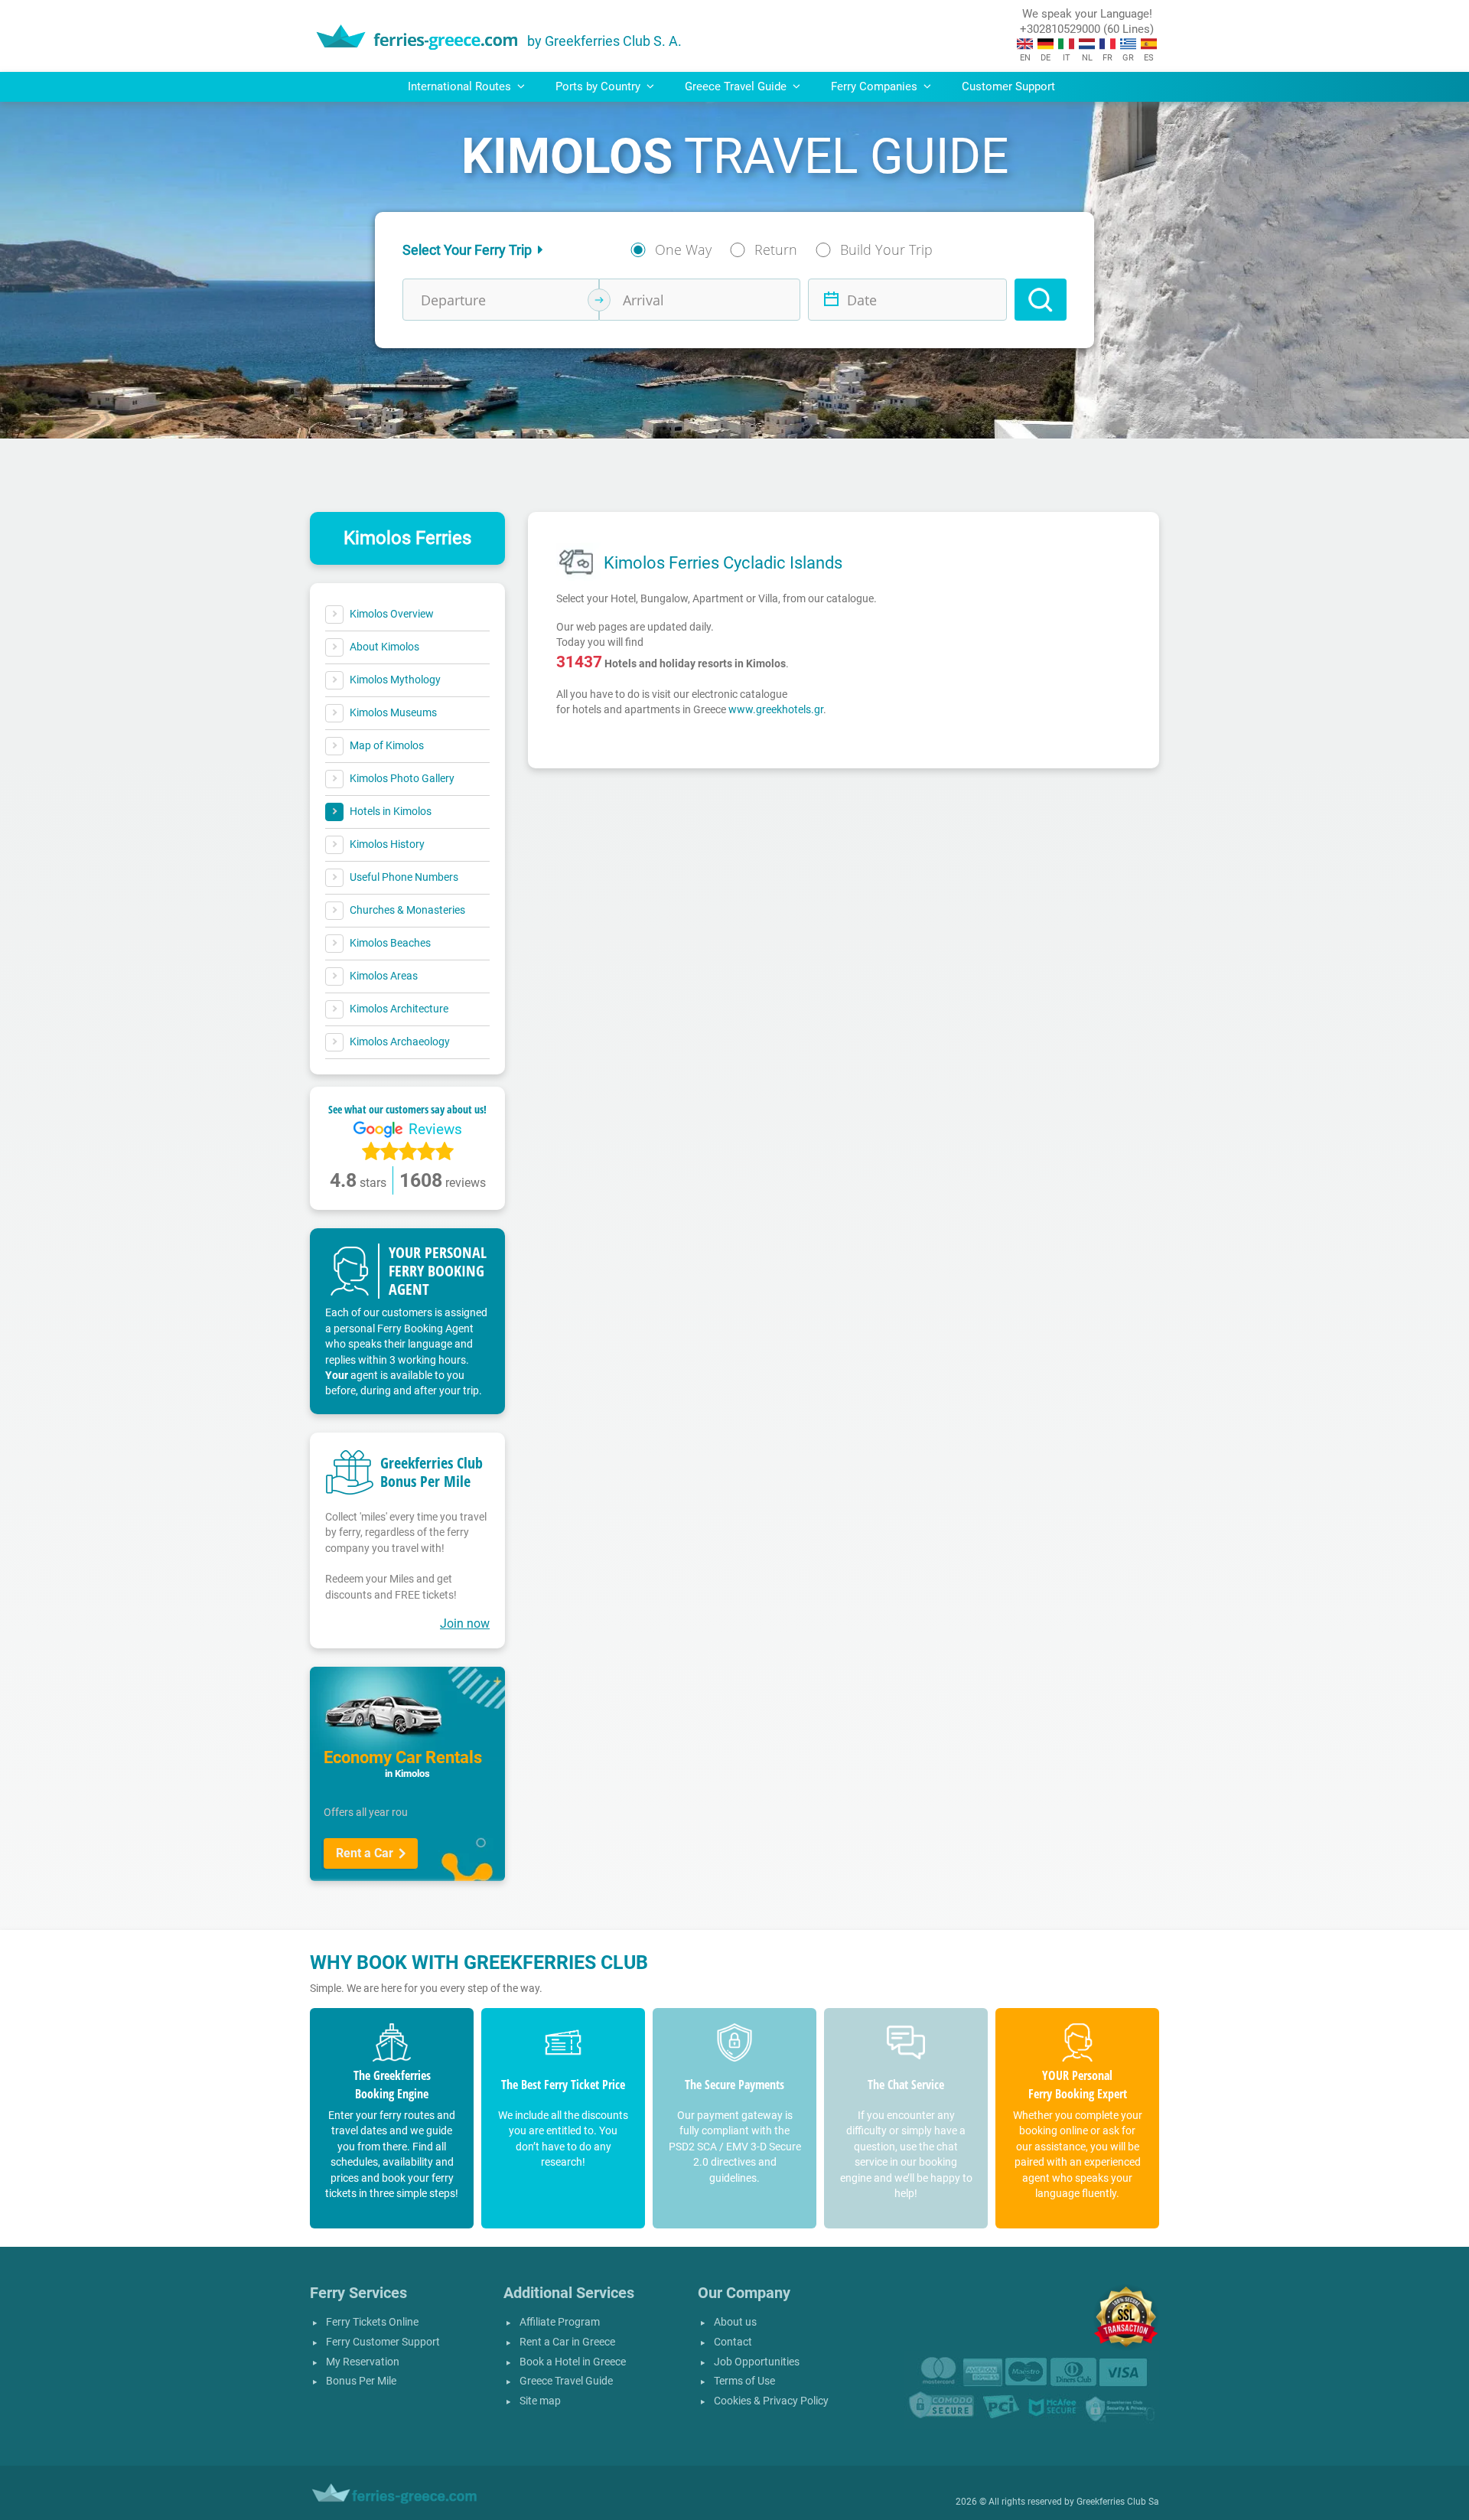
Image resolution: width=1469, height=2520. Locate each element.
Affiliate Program (560, 2322)
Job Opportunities (757, 2362)
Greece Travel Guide (566, 2381)
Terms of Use (744, 2381)
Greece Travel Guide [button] (737, 86)
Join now (465, 1623)
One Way (683, 249)
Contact (733, 2342)
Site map (540, 2401)
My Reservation (363, 2362)
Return (776, 249)
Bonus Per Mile (361, 2381)
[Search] (1041, 300)
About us (735, 2322)
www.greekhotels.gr (776, 709)
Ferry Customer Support (383, 2342)
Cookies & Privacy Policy (771, 2401)
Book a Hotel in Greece (573, 2362)
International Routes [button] (461, 86)
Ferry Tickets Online (372, 2322)
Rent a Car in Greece (567, 2342)
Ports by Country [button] (599, 86)
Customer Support (1008, 86)
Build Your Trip (886, 249)
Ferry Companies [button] (876, 86)
